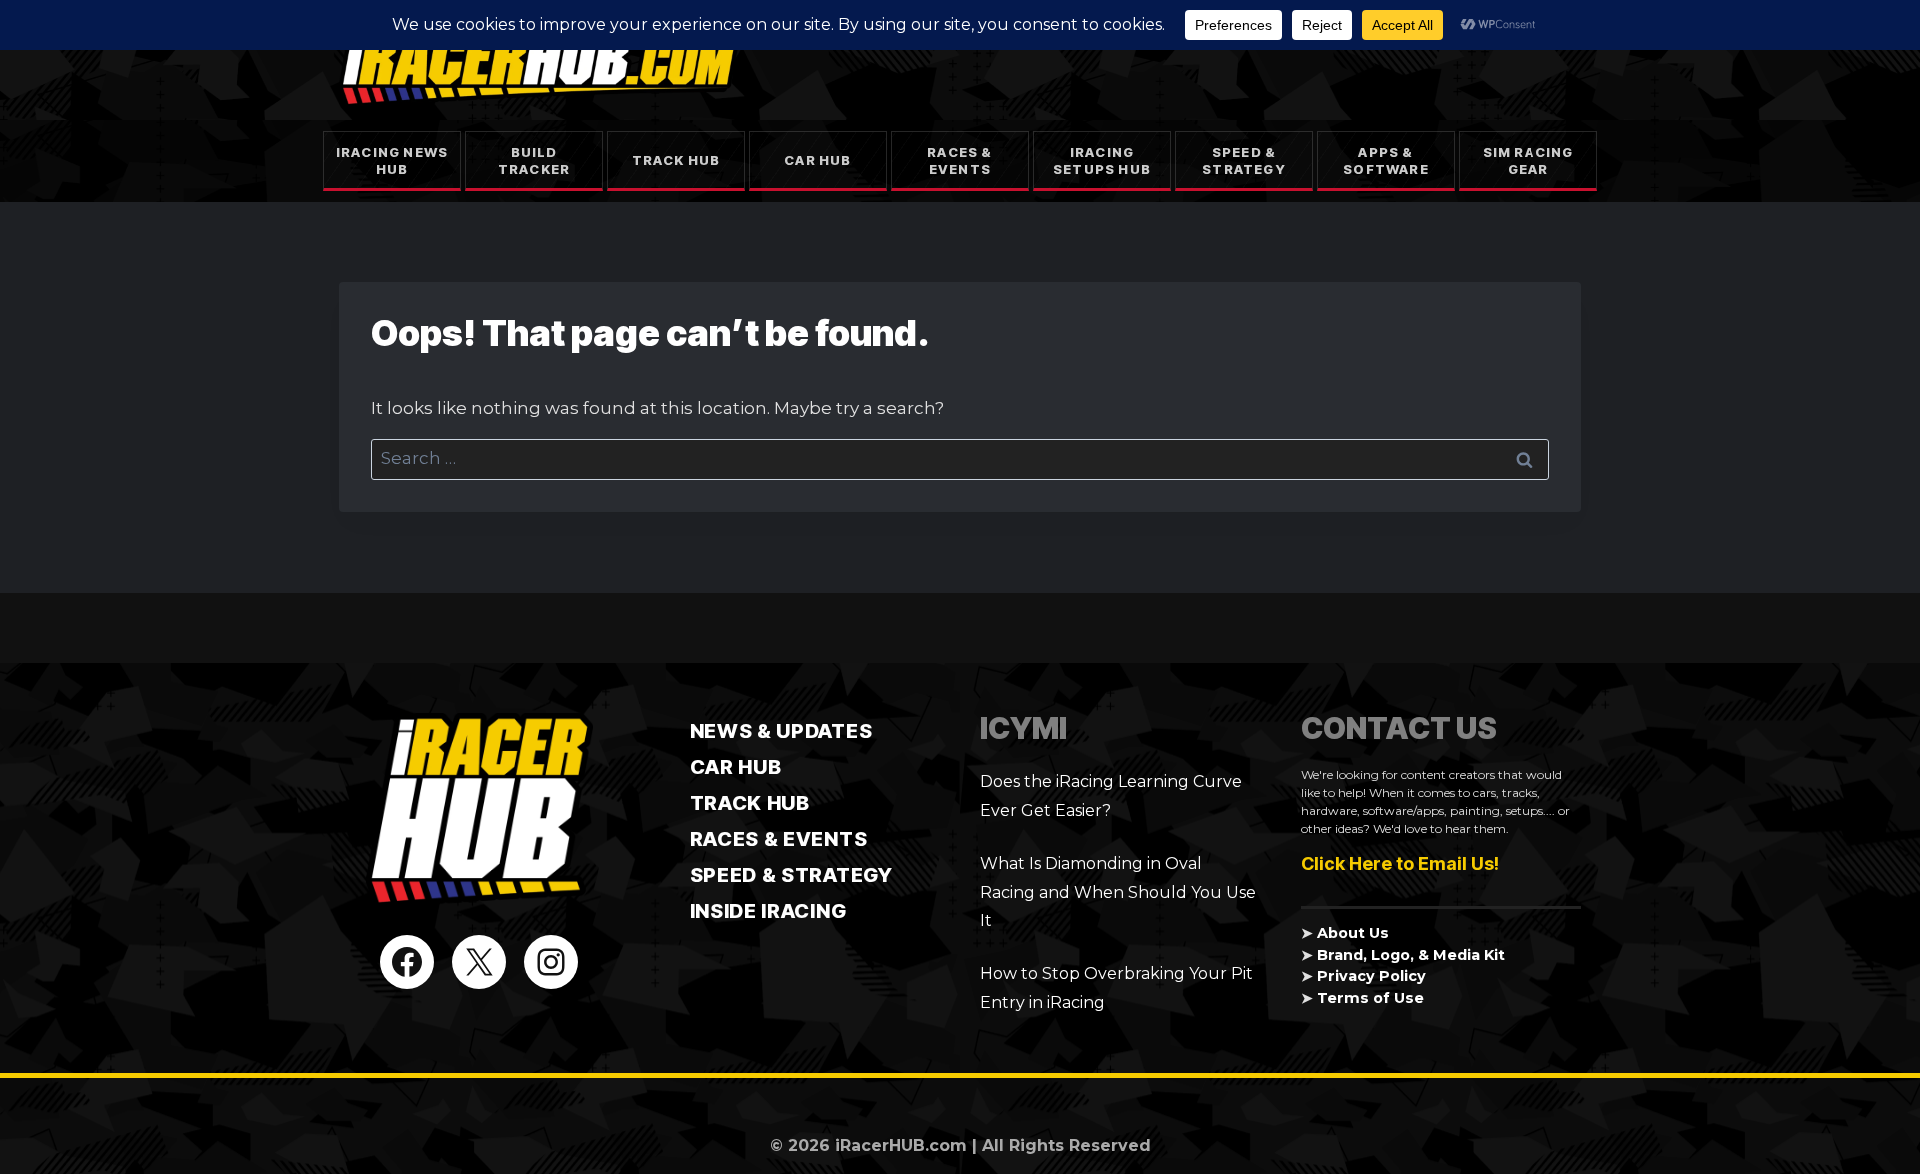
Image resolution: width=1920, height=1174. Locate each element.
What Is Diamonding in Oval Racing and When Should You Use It (1118, 892)
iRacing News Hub (392, 160)
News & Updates (781, 731)
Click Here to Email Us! (1400, 863)
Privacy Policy (1371, 976)
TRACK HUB (750, 803)
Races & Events (959, 160)
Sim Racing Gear (1528, 160)
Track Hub (676, 160)
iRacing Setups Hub (1102, 160)
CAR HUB (736, 767)
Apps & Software (1386, 160)
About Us (1353, 933)
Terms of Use (1370, 998)
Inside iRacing (768, 911)
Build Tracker (534, 160)
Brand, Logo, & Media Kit (1411, 955)
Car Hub (817, 160)
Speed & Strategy (1244, 160)
